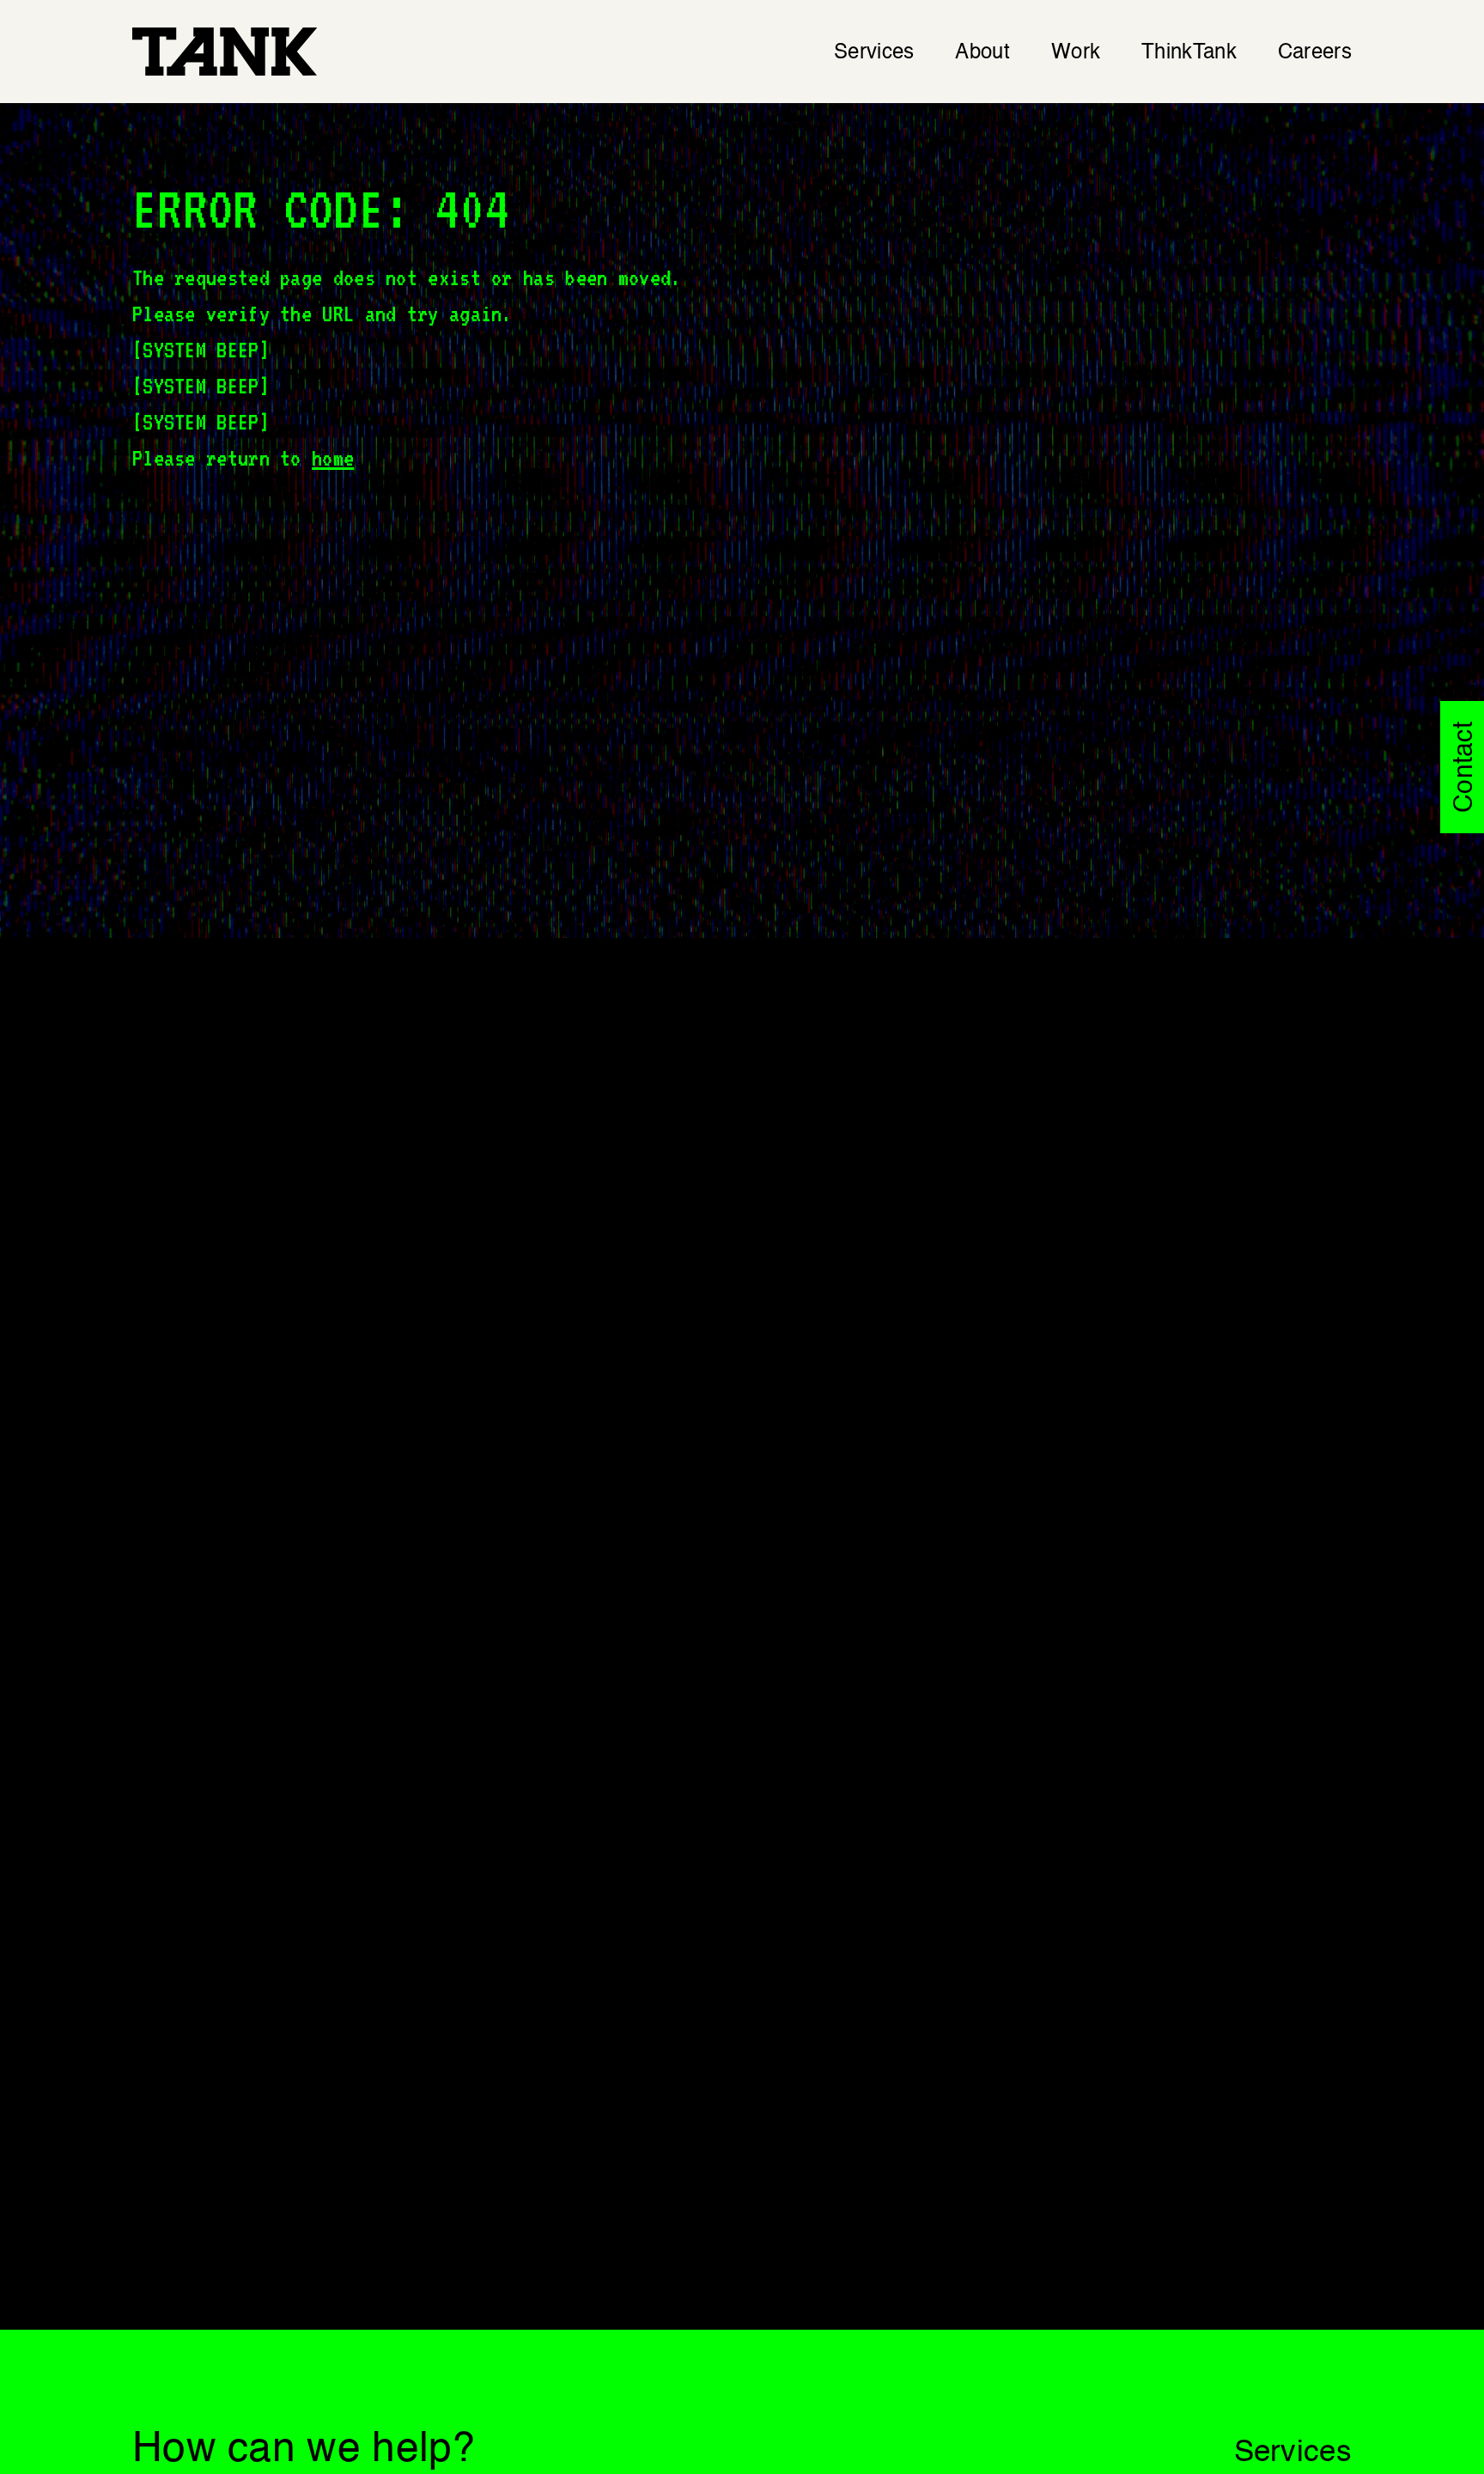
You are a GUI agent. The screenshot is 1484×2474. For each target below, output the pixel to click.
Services (874, 53)
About (982, 53)
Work (1076, 53)
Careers (1315, 53)
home (333, 458)
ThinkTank (1189, 53)
